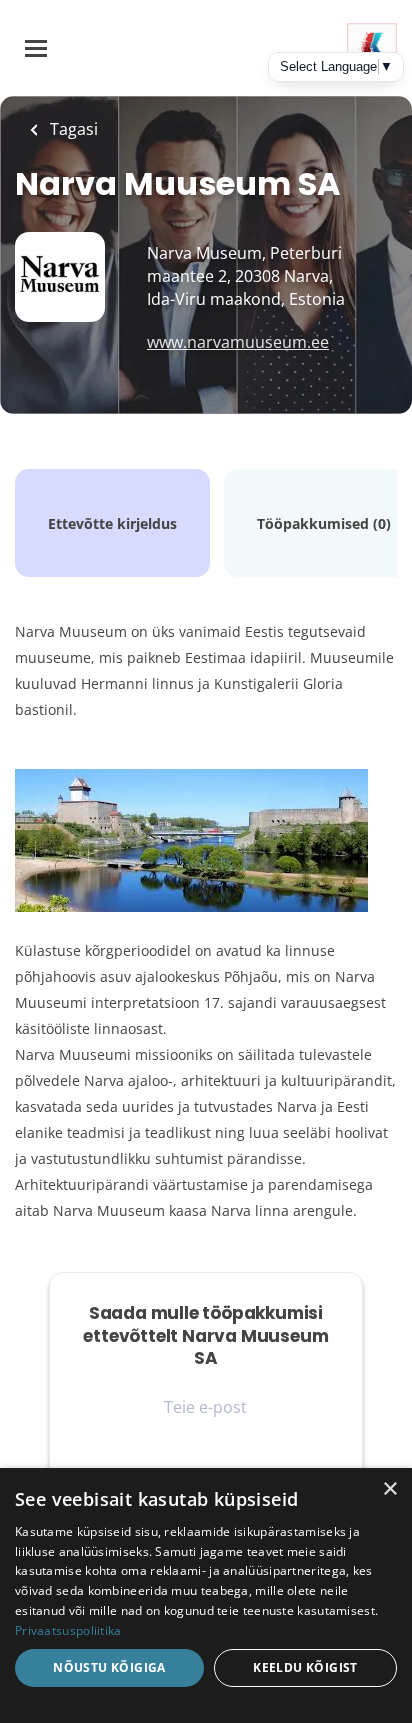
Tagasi (72, 129)
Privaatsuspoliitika (68, 1630)
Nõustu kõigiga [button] (109, 1667)
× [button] (389, 1489)
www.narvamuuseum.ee (238, 342)
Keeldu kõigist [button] (305, 1667)
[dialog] (206, 1595)
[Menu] (36, 48)
